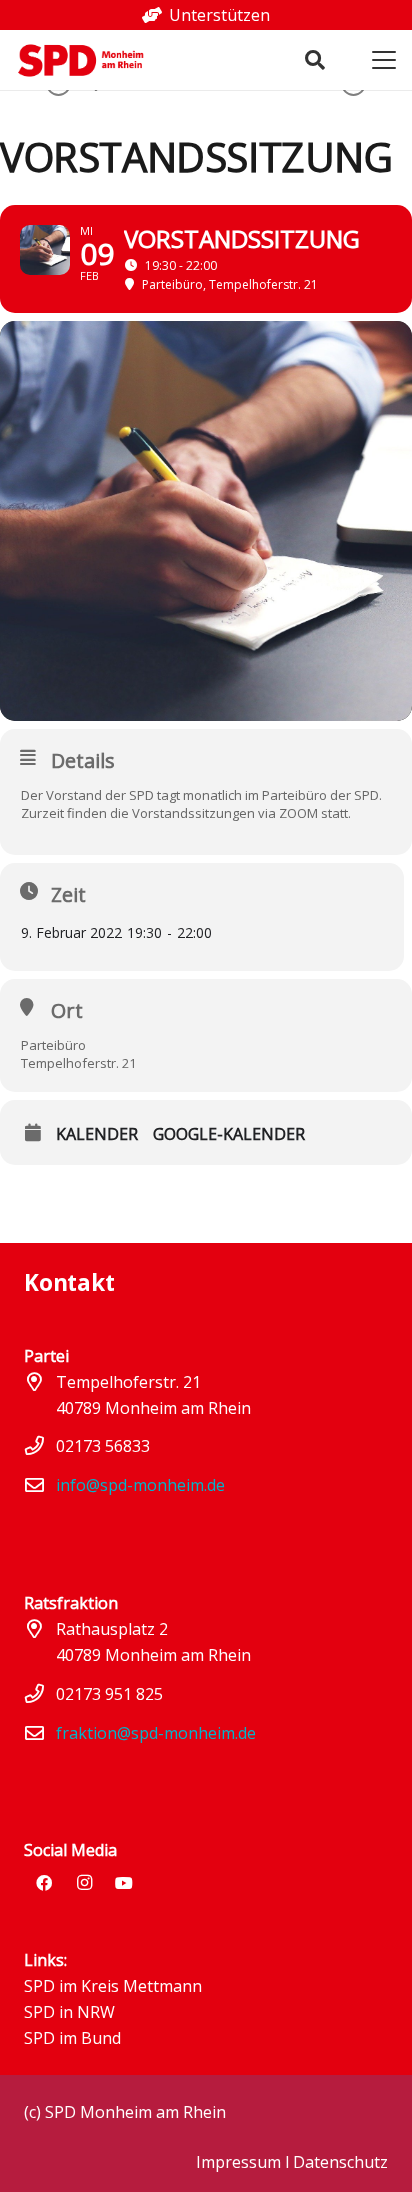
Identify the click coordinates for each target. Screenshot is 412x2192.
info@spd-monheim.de (140, 1485)
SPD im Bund (72, 2038)
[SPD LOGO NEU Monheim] (88, 60)
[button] (315, 60)
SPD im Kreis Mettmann (113, 1986)
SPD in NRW (69, 2012)
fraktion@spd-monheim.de (156, 1733)
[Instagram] (84, 1883)
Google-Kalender (229, 1134)
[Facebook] (44, 1883)
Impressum (238, 2162)
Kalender (97, 1134)
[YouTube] (124, 1883)
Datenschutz (340, 2162)
